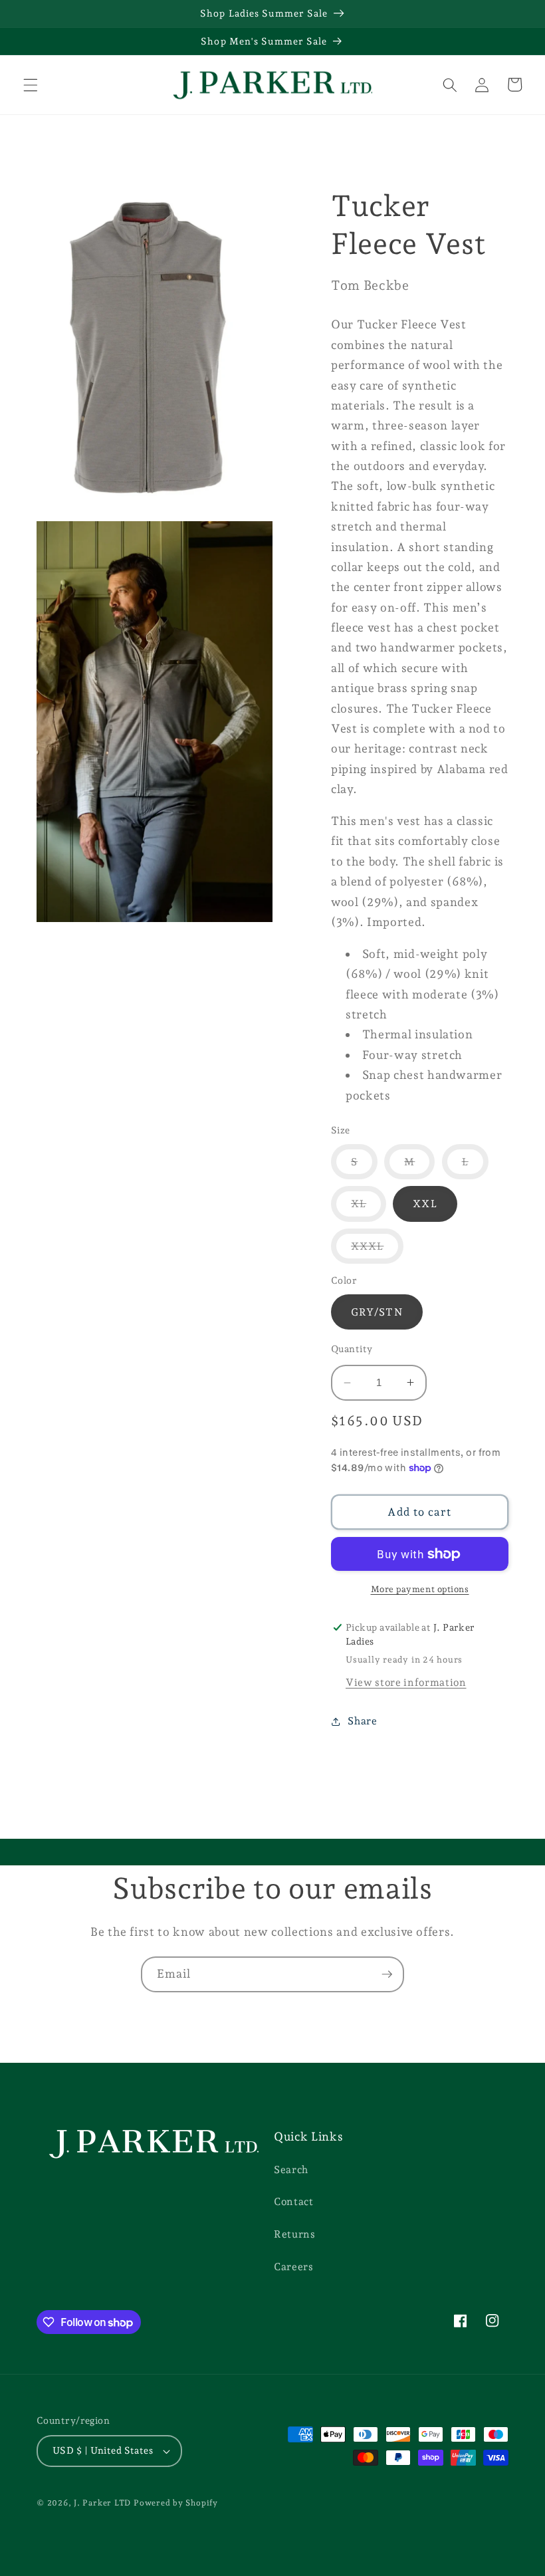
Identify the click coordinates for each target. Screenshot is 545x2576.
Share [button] (362, 1721)
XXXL (377, 1251)
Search (291, 2169)
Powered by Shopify (176, 2503)
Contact (294, 2201)
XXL (425, 1204)
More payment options (420, 1589)
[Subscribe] (387, 1974)
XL (369, 1209)
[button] (31, 84)
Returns (295, 2234)
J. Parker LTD (102, 2503)
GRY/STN (377, 1312)
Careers (294, 2267)
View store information (406, 1682)
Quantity (352, 1349)
